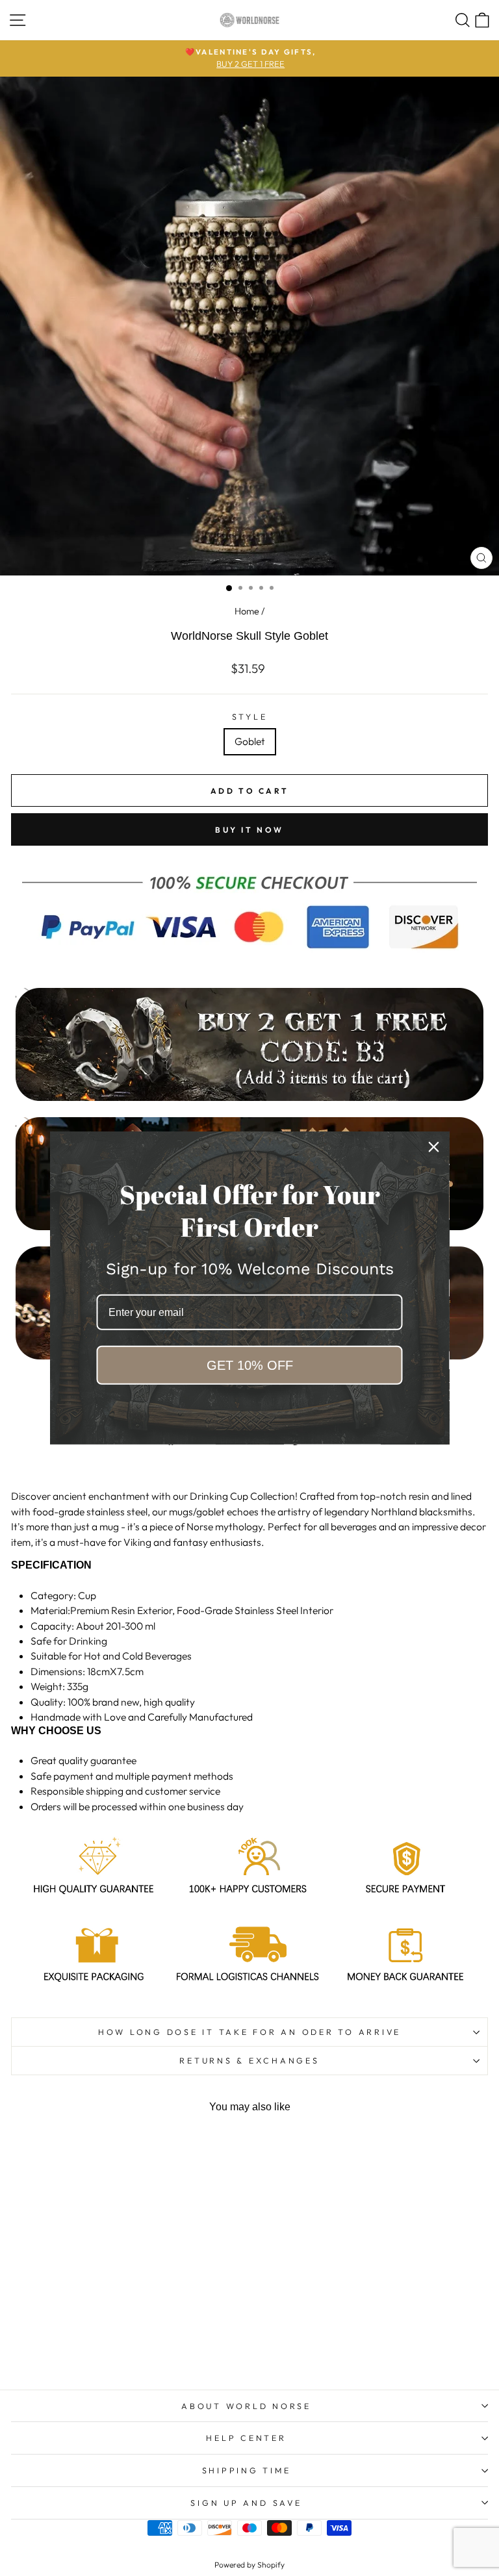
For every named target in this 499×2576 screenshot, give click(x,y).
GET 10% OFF (250, 1365)
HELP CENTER (246, 2438)
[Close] (434, 1147)
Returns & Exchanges (249, 2060)
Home (247, 611)
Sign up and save (246, 2503)
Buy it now (249, 830)
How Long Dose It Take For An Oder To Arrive (249, 2032)
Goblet (250, 741)
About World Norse (246, 2406)
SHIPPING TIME (247, 2470)
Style (250, 716)
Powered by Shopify (249, 2565)
